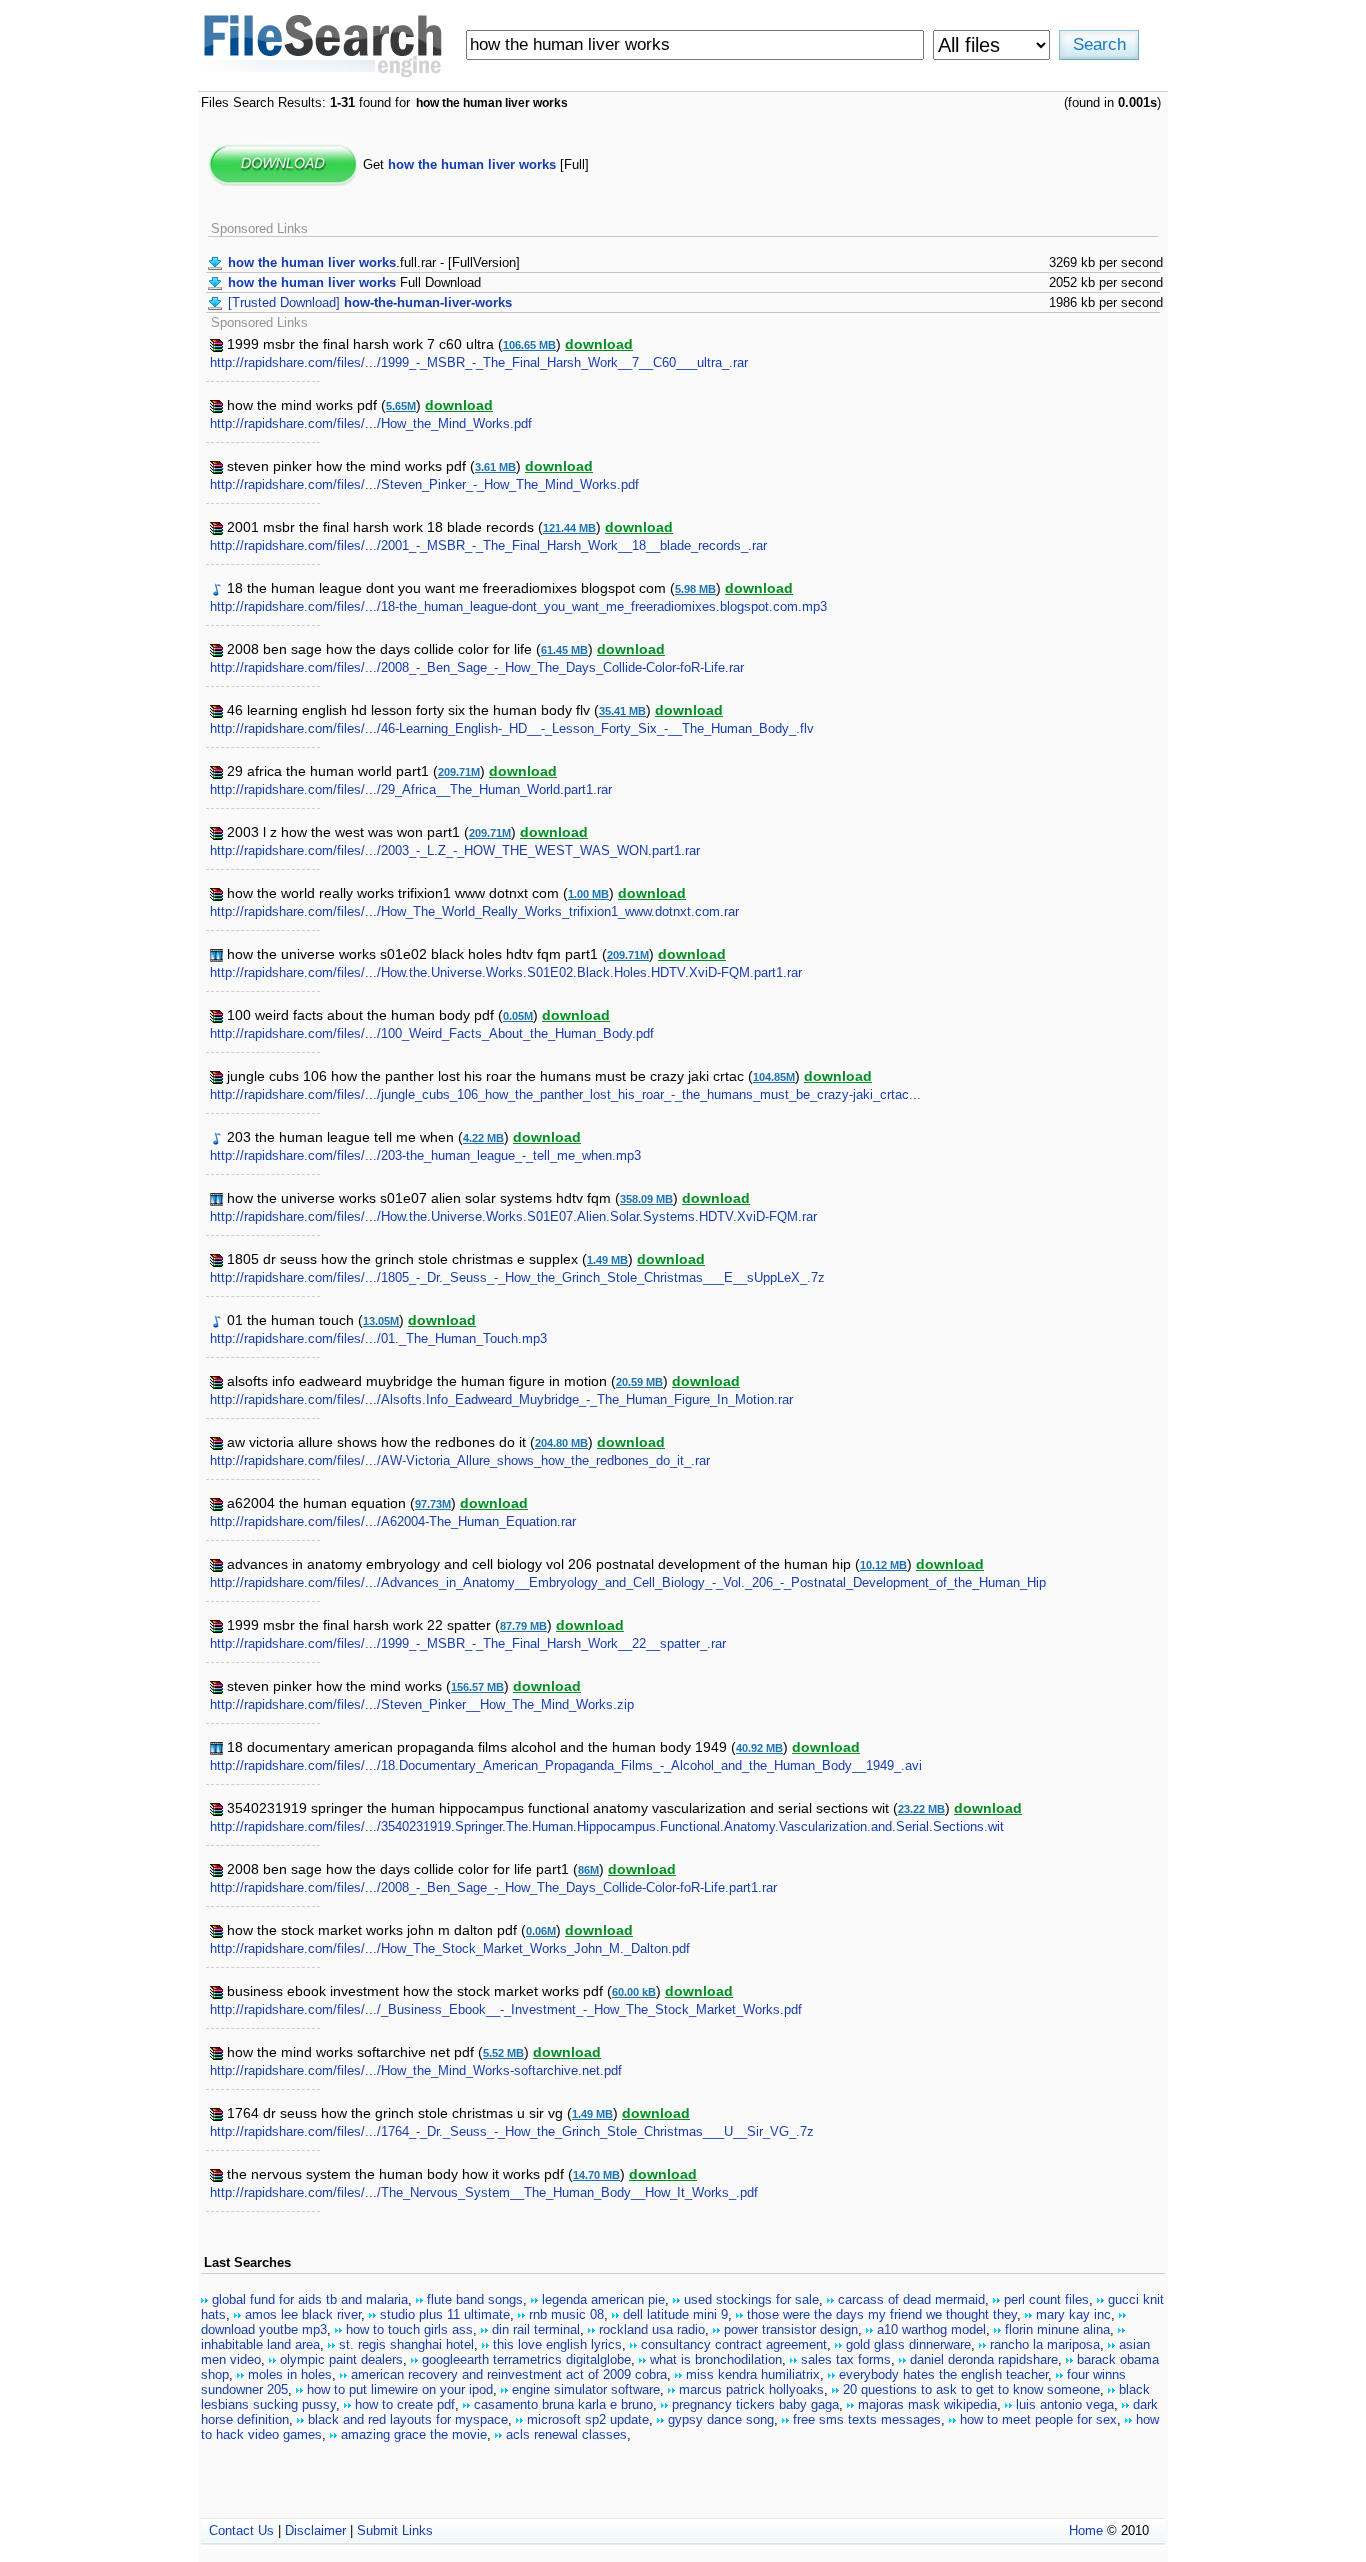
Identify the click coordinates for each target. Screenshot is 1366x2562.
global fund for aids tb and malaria (310, 2299)
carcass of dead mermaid (911, 2299)
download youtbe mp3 (264, 2329)
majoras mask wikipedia (927, 2404)
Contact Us (241, 2530)
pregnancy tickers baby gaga (755, 2404)
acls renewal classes (566, 2434)
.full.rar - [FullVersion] (374, 262)
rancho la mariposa (1045, 2344)
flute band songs (475, 2299)
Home (1086, 2530)
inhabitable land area (260, 2344)
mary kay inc (1073, 2314)
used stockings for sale (751, 2299)
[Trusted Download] (370, 302)
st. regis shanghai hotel (406, 2344)
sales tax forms (846, 2359)
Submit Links (395, 2530)
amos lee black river (303, 2314)
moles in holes (290, 2374)
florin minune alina (1057, 2329)
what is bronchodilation (716, 2359)
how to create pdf (405, 2404)
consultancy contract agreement (734, 2344)
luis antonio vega (1065, 2404)
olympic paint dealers (341, 2359)
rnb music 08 (566, 2314)
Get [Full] (476, 164)
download (599, 344)
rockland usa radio (652, 2329)
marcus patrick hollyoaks (751, 2389)
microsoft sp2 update (588, 2419)
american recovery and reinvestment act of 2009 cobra (509, 2374)
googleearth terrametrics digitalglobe (526, 2359)
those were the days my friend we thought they (882, 2314)
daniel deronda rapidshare (984, 2359)
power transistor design (791, 2329)
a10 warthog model (931, 2329)
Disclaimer (315, 2530)
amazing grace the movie (414, 2434)
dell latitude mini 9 (675, 2314)
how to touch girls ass (409, 2329)
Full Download (354, 282)
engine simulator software (586, 2389)
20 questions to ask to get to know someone (971, 2389)
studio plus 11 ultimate (445, 2314)
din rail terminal (536, 2329)
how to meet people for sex (1038, 2419)
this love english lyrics (557, 2344)
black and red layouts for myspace (408, 2419)
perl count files (1046, 2299)
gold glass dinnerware (908, 2344)
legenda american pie (603, 2299)
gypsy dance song (721, 2419)
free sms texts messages (867, 2419)
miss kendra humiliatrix (753, 2374)
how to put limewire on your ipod (400, 2389)
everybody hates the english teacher (943, 2374)
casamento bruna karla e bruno (563, 2404)
